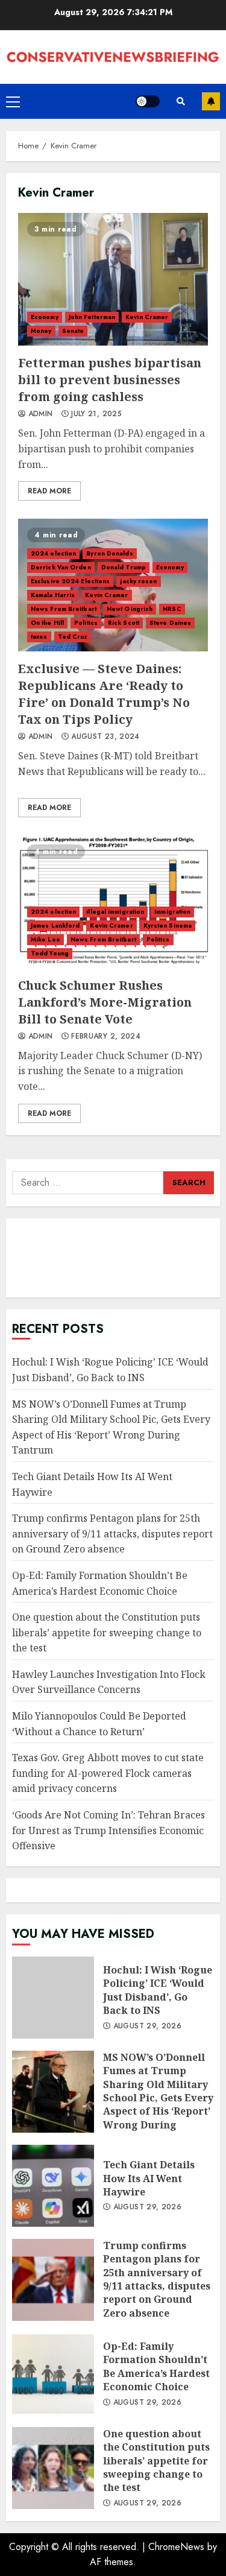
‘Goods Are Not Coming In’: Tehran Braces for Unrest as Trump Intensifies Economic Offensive (108, 1830)
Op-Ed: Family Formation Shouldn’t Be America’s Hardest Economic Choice (53, 2374)
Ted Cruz (73, 637)
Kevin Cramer (147, 317)
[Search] (181, 101)
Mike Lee (46, 939)
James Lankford (55, 926)
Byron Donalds (109, 553)
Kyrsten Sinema (168, 926)
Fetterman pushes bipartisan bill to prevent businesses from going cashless (113, 279)
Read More (49, 491)
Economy (45, 317)
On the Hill (47, 623)
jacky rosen (138, 581)
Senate (73, 331)
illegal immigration (115, 912)
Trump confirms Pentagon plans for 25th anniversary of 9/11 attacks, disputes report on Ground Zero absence (112, 1533)
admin (39, 414)
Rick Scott (124, 623)
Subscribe (211, 101)
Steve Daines (170, 623)
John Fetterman (92, 317)
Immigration (172, 912)
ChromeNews (176, 2547)
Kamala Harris (53, 595)
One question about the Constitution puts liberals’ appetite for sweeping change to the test (107, 1632)
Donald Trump (124, 567)
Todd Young (50, 953)
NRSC (172, 609)
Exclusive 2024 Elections (70, 581)
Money (41, 331)
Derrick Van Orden (61, 567)
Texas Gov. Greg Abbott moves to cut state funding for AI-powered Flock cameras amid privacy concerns (108, 1773)
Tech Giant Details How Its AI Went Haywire (53, 2186)
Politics (86, 623)
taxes (39, 637)
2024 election (53, 553)
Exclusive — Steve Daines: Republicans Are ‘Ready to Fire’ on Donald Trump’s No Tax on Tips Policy (104, 694)
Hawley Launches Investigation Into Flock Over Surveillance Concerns (109, 1682)
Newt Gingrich (130, 609)
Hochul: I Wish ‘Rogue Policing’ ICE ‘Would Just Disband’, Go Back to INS (53, 1998)
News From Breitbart (64, 609)
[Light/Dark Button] (148, 101)
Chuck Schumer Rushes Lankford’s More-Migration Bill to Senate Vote (113, 902)
